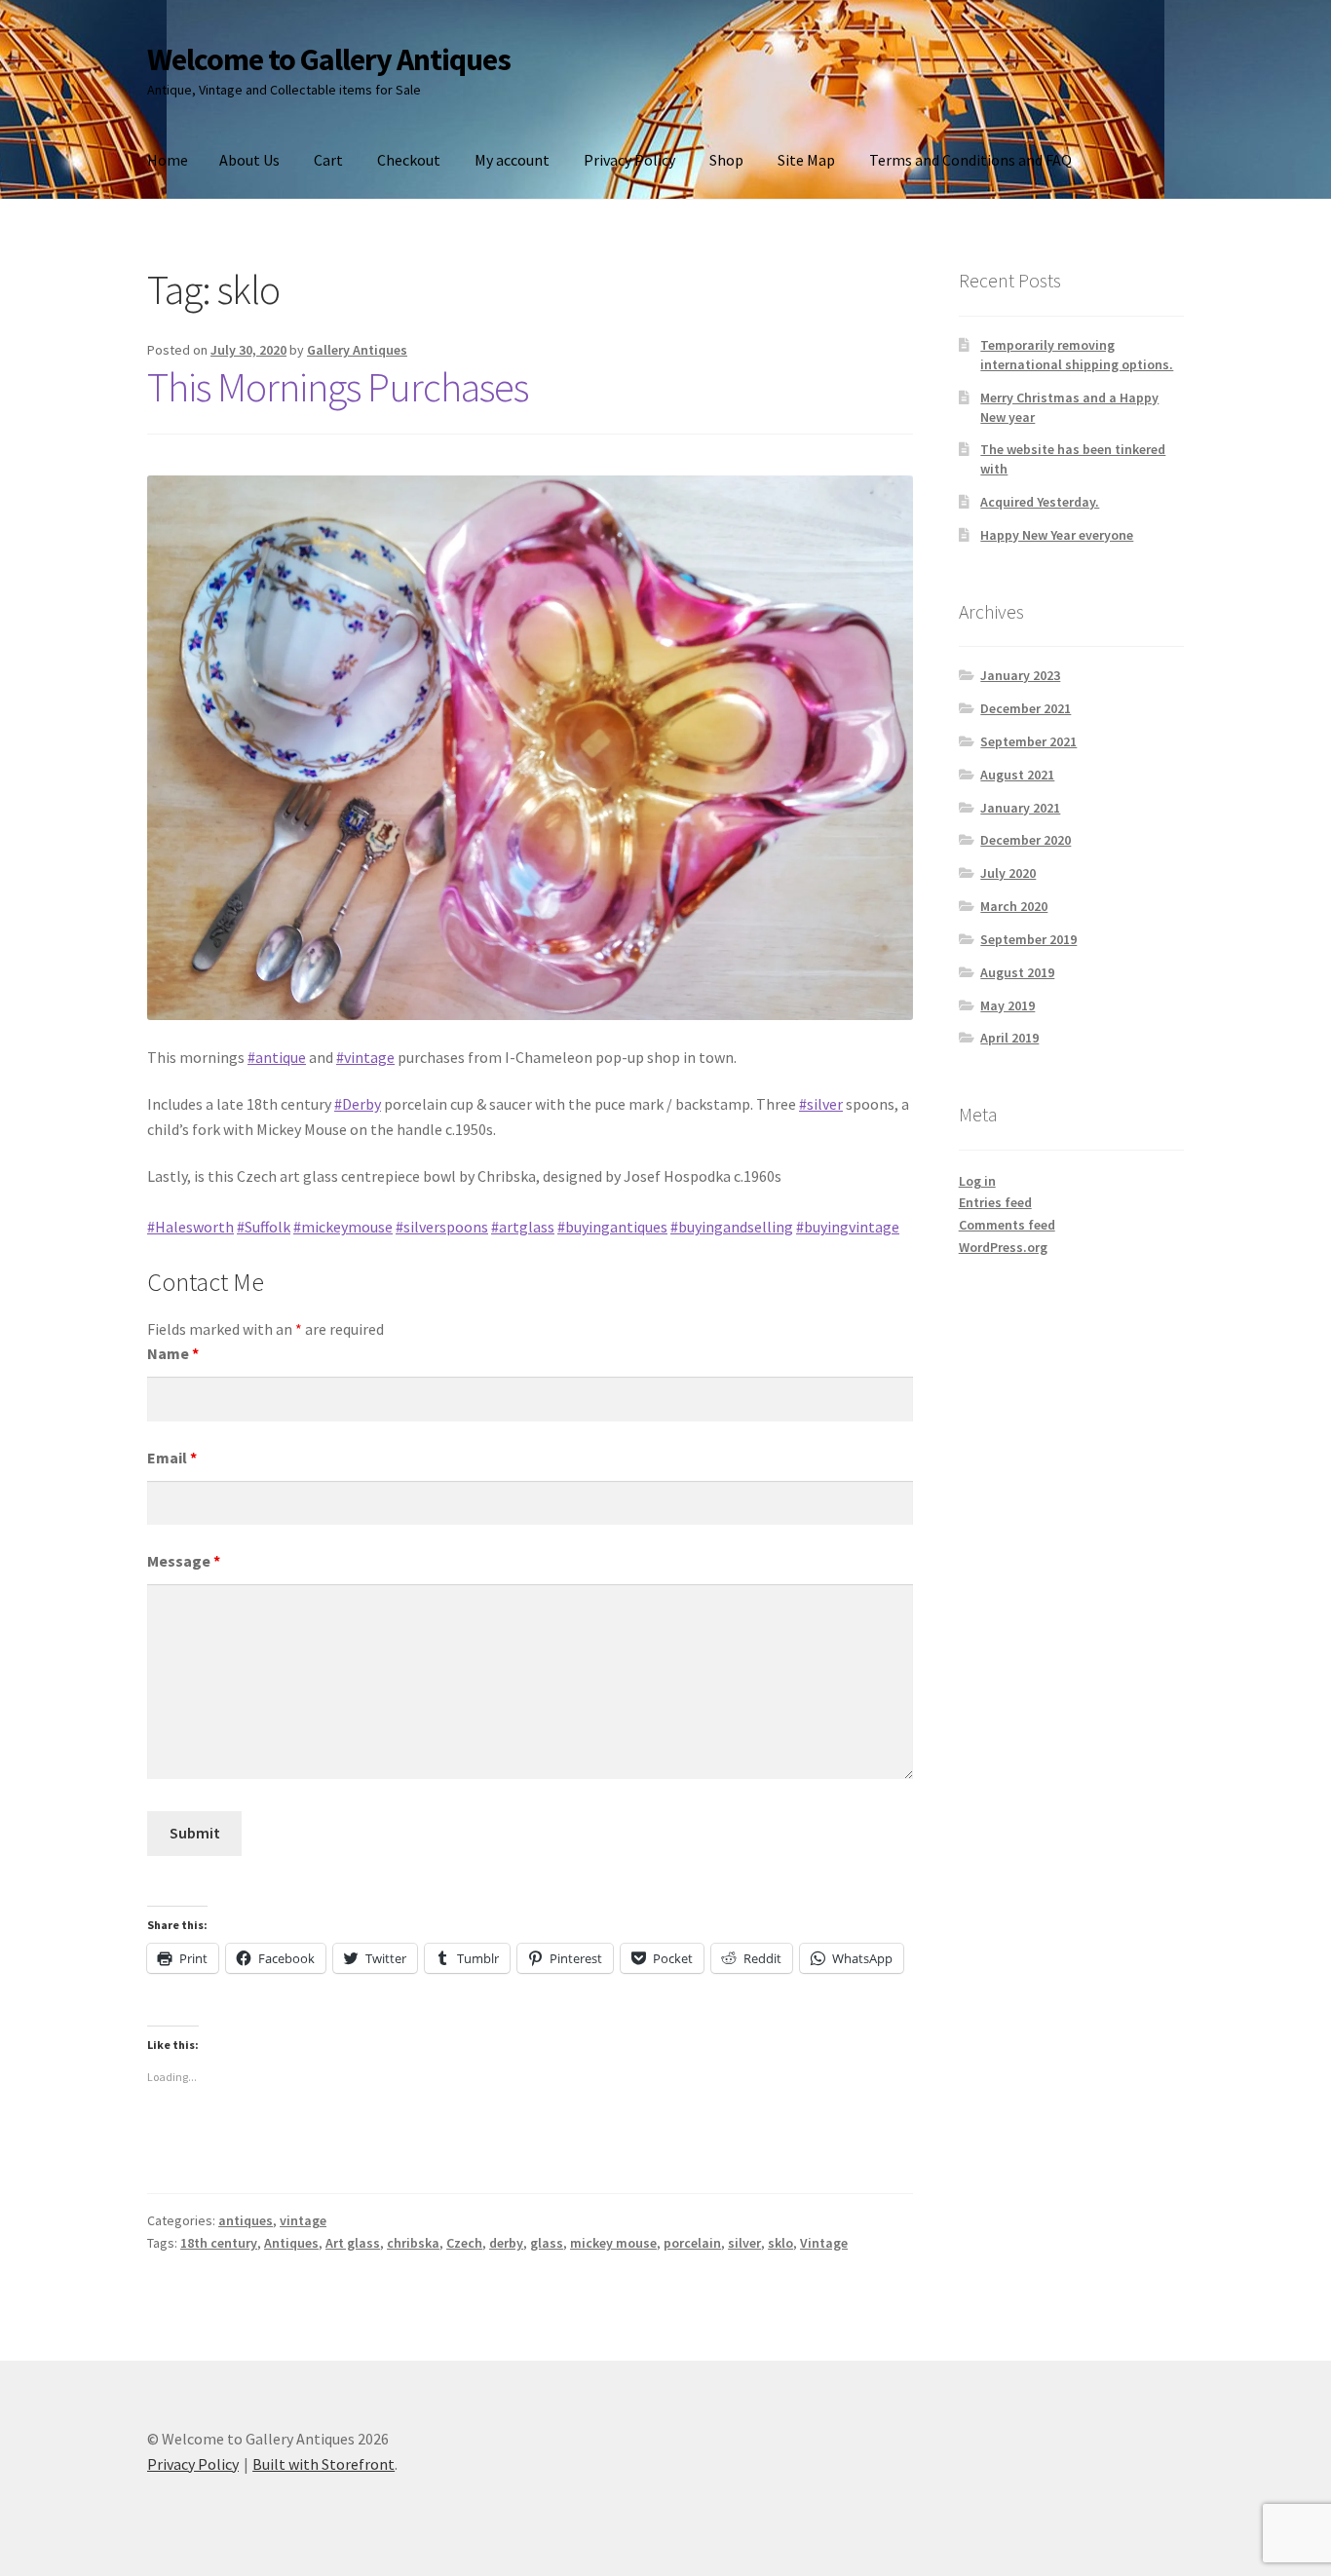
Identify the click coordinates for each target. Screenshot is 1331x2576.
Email (172, 1458)
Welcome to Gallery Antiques (329, 59)
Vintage (824, 2243)
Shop (726, 160)
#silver (821, 1104)
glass (547, 2243)
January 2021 (1020, 808)
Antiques (291, 2243)
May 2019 (1008, 1005)
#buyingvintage (848, 1227)
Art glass (353, 2243)
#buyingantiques (612, 1227)
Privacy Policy (629, 160)
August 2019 (1017, 972)
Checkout (409, 160)
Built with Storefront (323, 2464)
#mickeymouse (343, 1227)
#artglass (523, 1227)
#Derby (358, 1104)
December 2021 (1026, 708)
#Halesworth (190, 1227)
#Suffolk (264, 1227)
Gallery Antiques (357, 350)
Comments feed (1007, 1225)
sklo (780, 2243)
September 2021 (1028, 741)
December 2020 (1026, 840)
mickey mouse (613, 2243)
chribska (413, 2243)
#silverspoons (442, 1227)
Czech (464, 2243)
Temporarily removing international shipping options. (1077, 355)
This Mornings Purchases (338, 387)
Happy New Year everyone (1057, 535)
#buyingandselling (732, 1227)
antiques (246, 2220)
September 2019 (1028, 939)
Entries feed (995, 1202)
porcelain (692, 2243)
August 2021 (1017, 775)
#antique (277, 1057)
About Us (249, 160)
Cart (328, 160)
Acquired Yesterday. (1040, 502)
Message (184, 1561)
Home (168, 160)
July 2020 (1008, 873)
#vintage (365, 1057)
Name (173, 1353)
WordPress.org (1003, 1247)
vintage (303, 2220)
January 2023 (1020, 675)
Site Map (806, 160)
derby (506, 2243)
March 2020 (1014, 906)
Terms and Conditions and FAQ (970, 160)
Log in (977, 1181)
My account (512, 160)
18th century (219, 2243)
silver (744, 2243)
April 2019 (1009, 1038)
